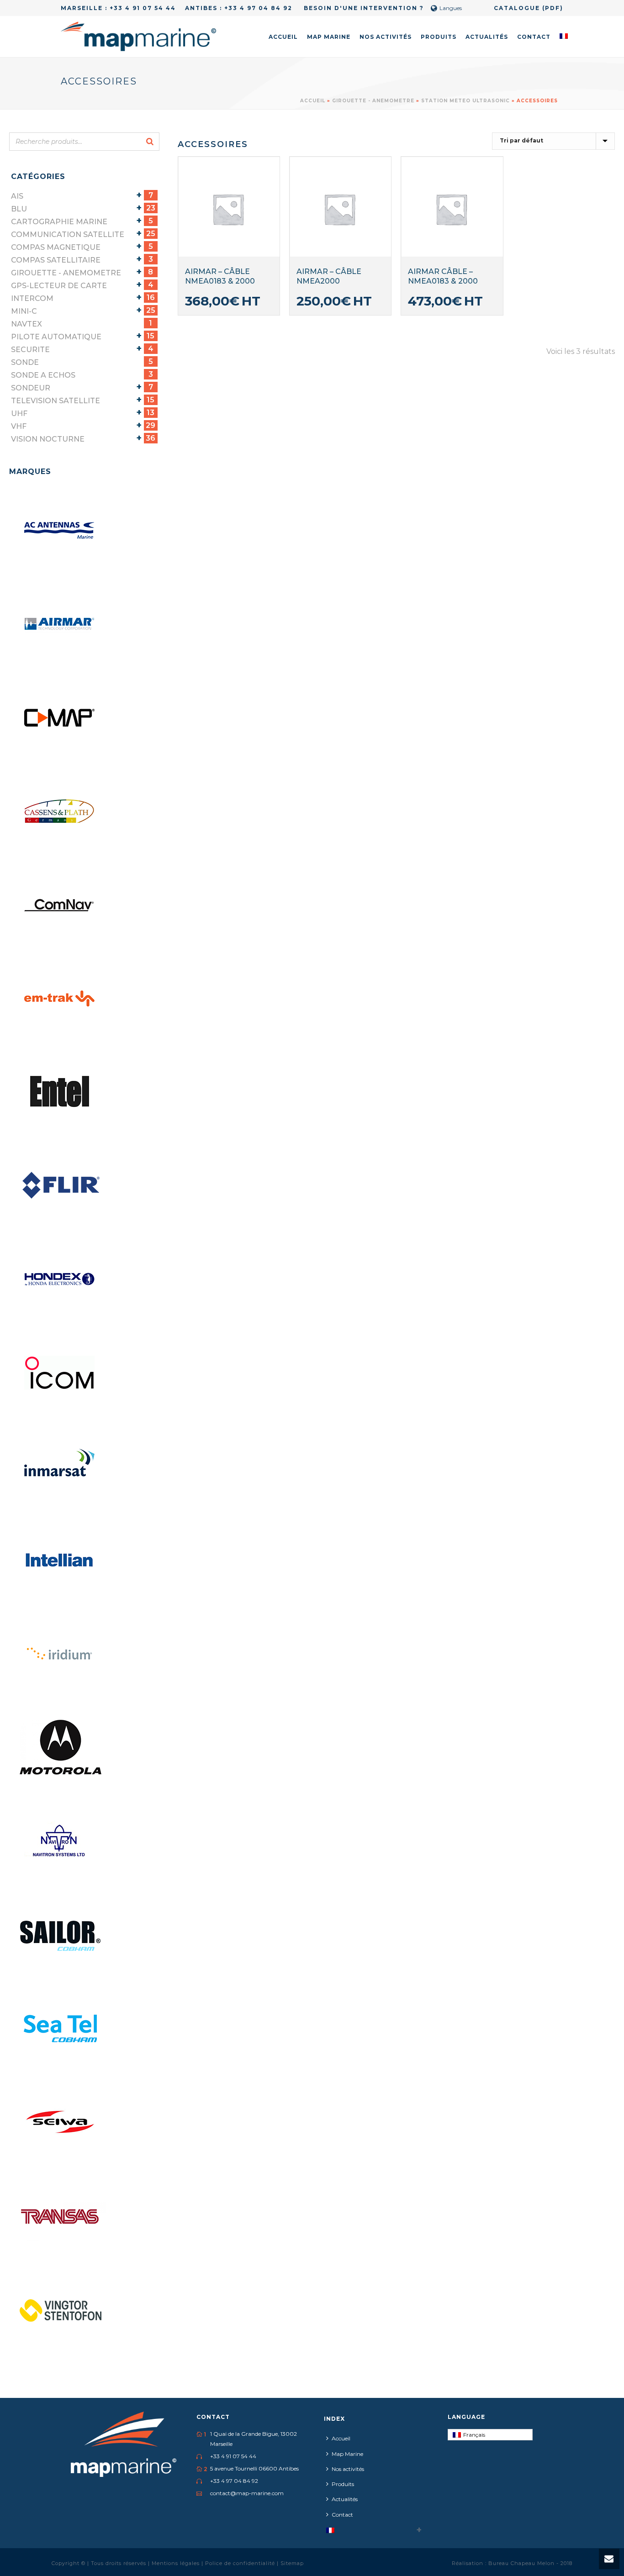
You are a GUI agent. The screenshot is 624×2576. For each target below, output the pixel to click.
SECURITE (30, 350)
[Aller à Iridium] (60, 1654)
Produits (439, 37)
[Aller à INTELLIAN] (60, 1560)
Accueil (283, 37)
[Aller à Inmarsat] (60, 1467)
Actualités (487, 37)
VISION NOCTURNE (48, 439)
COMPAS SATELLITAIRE (56, 260)
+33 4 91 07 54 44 (143, 8)
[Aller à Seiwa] (60, 2122)
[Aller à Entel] (60, 1092)
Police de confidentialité (241, 2563)
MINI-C (24, 311)
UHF (19, 414)
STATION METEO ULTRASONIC (465, 101)
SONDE (25, 362)
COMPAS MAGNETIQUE (56, 247)
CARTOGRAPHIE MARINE (59, 222)
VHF (19, 426)
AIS (17, 196)
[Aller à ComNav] (60, 905)
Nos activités (386, 37)
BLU (19, 209)
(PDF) (553, 8)
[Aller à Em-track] (60, 999)
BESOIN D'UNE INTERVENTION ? (363, 8)
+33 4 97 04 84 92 (258, 8)
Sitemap (292, 2563)
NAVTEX (26, 324)
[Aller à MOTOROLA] (60, 1748)
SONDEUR (31, 388)
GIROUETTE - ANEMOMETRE (373, 101)
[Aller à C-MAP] (60, 718)
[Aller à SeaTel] (60, 2028)
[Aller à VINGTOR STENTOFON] (60, 2309)
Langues (451, 8)
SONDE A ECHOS (43, 375)
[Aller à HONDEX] (60, 1280)
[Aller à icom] (60, 1373)
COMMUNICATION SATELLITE (68, 234)
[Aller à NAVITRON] (60, 1841)
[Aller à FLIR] (60, 1186)
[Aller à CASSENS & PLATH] (60, 811)
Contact (534, 37)
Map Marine (329, 37)
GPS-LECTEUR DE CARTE (59, 286)
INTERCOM (32, 298)
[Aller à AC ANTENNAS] (60, 531)
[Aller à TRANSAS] (60, 2216)
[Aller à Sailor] (60, 1935)
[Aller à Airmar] (60, 624)
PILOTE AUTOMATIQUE (56, 337)
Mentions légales (177, 2563)
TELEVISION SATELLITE (56, 401)
